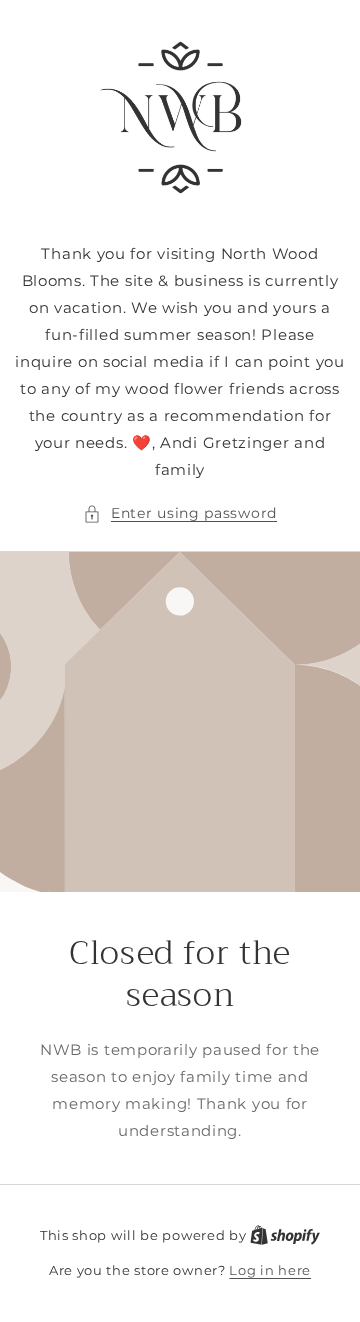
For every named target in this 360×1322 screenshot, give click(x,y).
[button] (180, 513)
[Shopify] (285, 1235)
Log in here (270, 1270)
